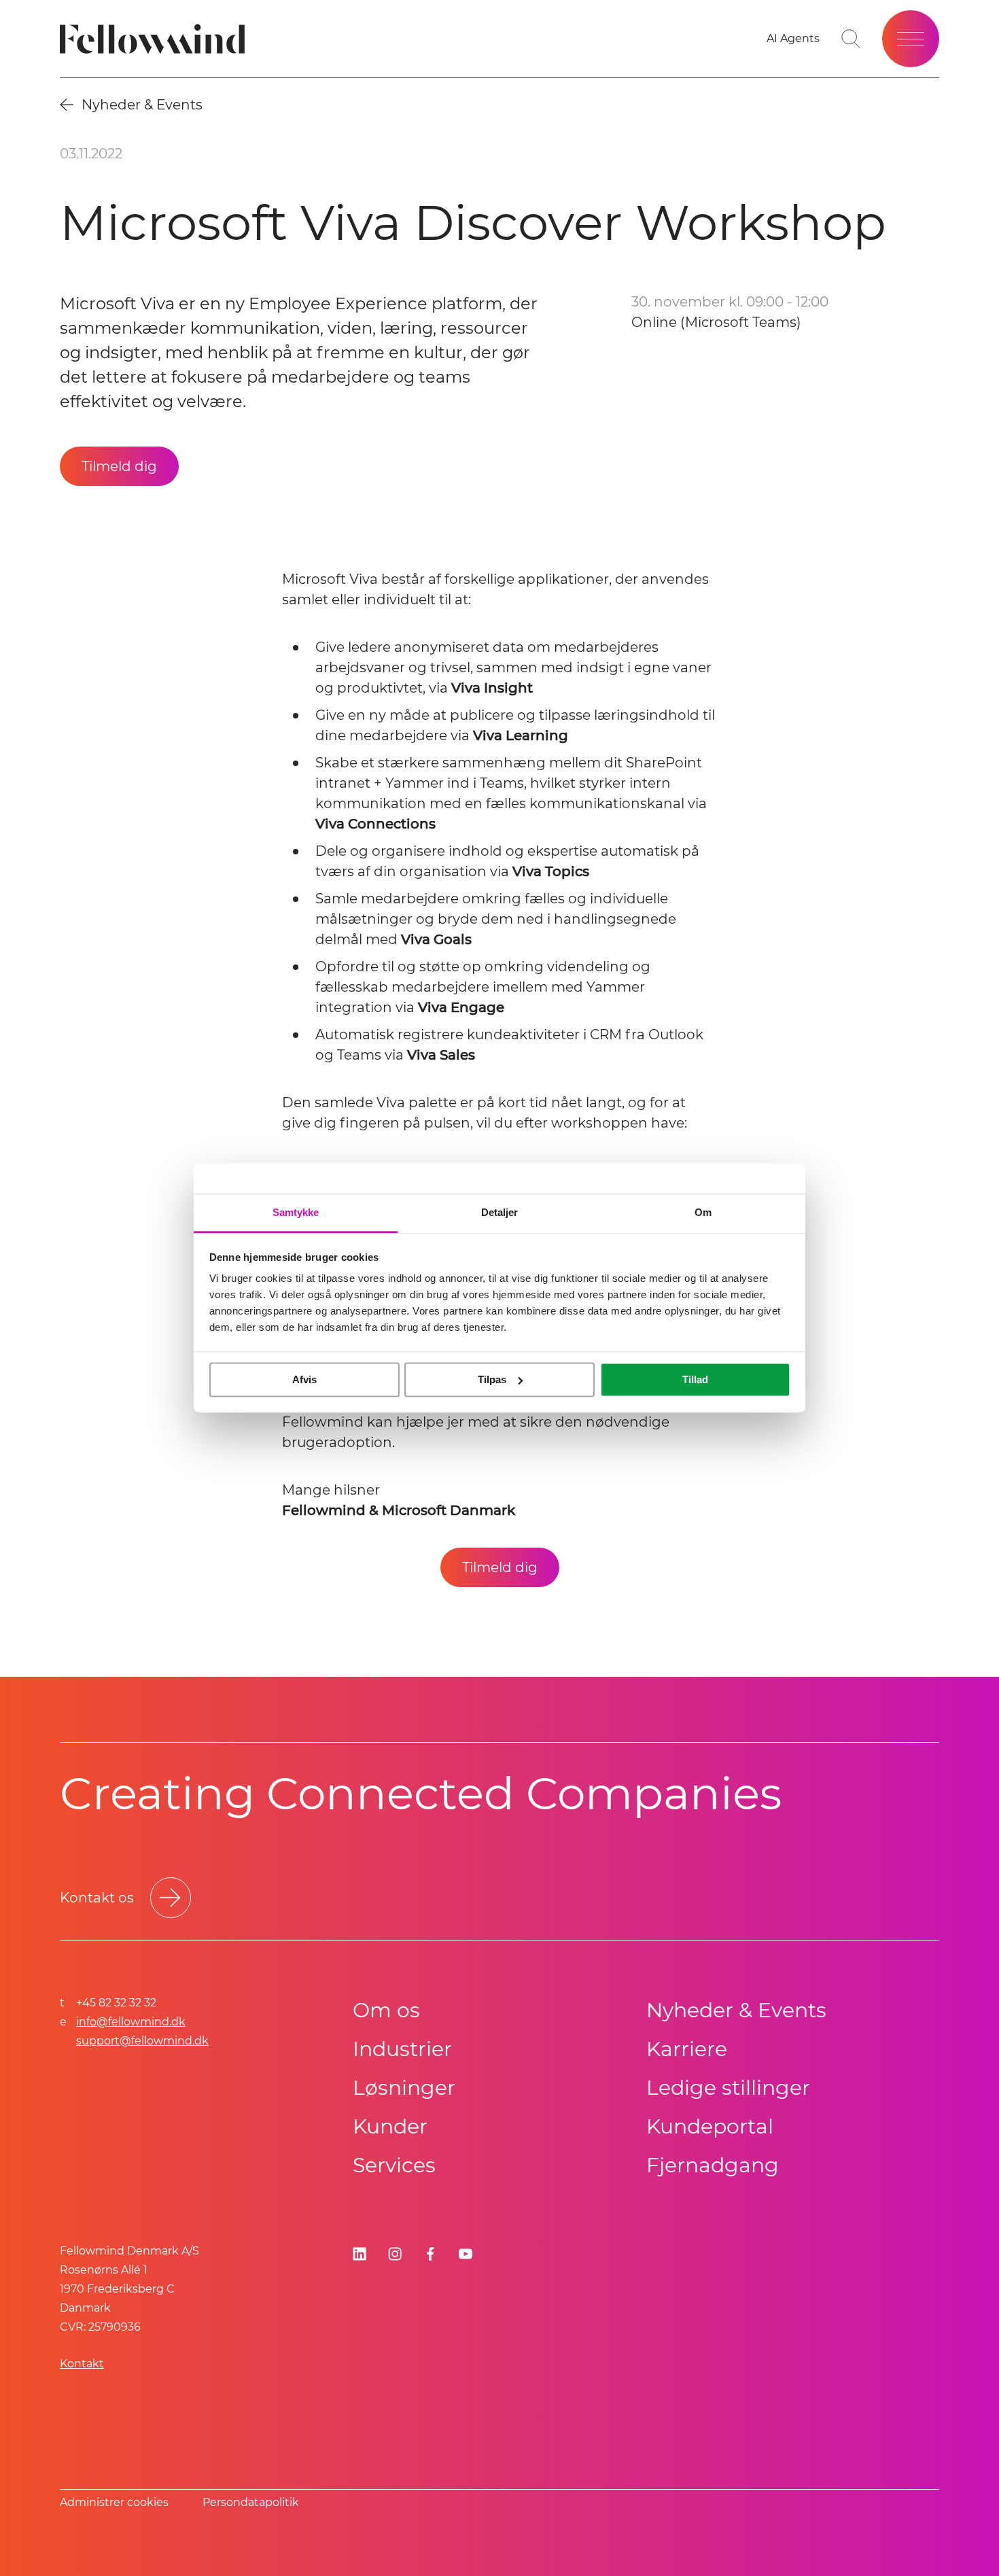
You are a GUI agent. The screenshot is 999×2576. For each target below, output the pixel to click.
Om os (386, 2010)
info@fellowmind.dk (131, 2022)
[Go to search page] (851, 39)
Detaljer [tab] (500, 1212)
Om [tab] (703, 1212)
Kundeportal (710, 2126)
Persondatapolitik (251, 2502)
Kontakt (82, 2364)
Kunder (390, 2126)
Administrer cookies (114, 2502)
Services (394, 2165)
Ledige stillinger (728, 2088)
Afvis (304, 1379)
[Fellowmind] (157, 39)
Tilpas (492, 1379)
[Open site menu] (911, 39)
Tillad (695, 1379)
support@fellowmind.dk (142, 2041)
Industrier (402, 2049)
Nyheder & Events (736, 2010)
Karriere (687, 2049)
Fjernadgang (713, 2165)
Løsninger (404, 2088)
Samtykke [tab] (296, 1212)
